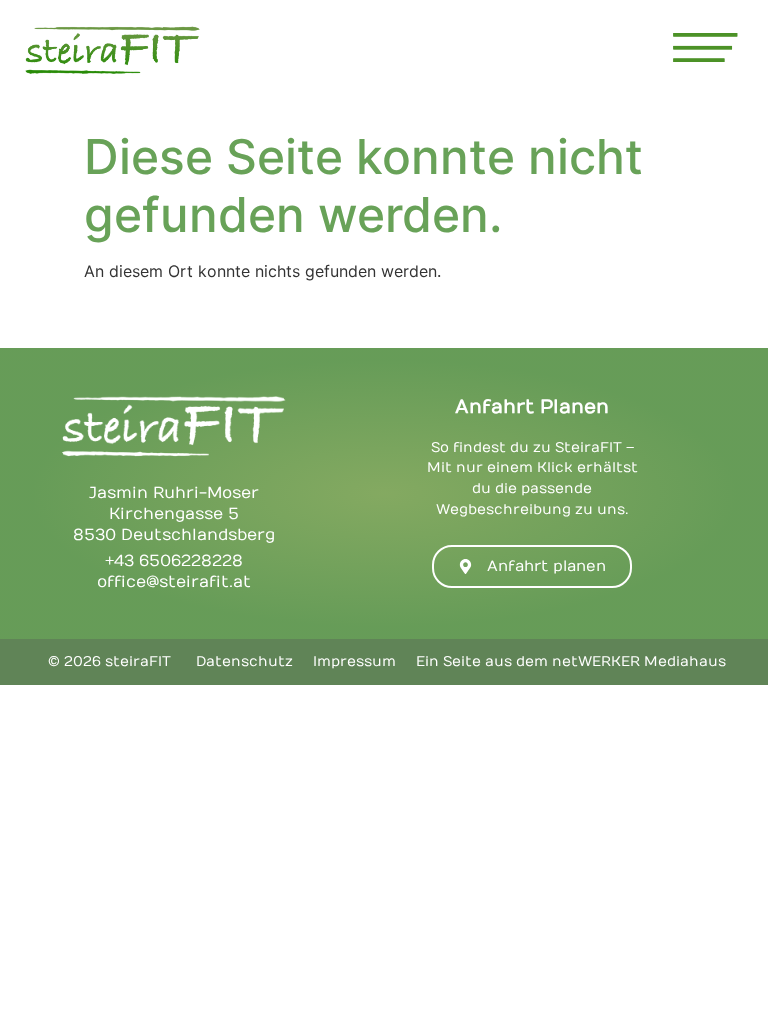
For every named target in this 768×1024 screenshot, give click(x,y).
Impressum (354, 661)
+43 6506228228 (174, 561)
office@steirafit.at (174, 582)
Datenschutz (244, 661)
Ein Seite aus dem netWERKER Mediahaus (571, 661)
